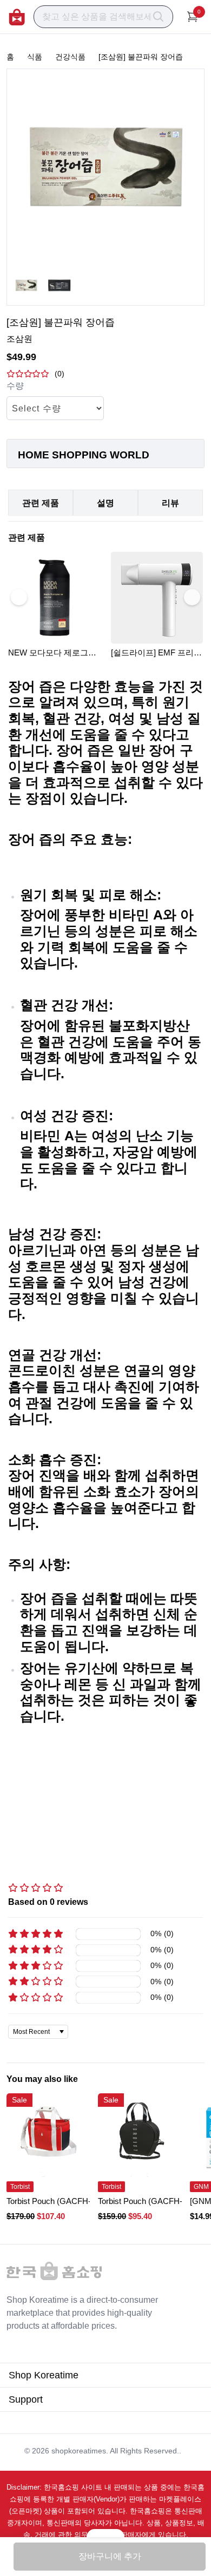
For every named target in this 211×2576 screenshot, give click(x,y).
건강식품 (70, 57)
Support (26, 2399)
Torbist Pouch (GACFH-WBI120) (64, 2201)
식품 (35, 57)
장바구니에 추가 (110, 2556)
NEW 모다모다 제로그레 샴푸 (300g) (52, 653)
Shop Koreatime (44, 2375)
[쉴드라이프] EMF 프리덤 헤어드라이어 (156, 653)
